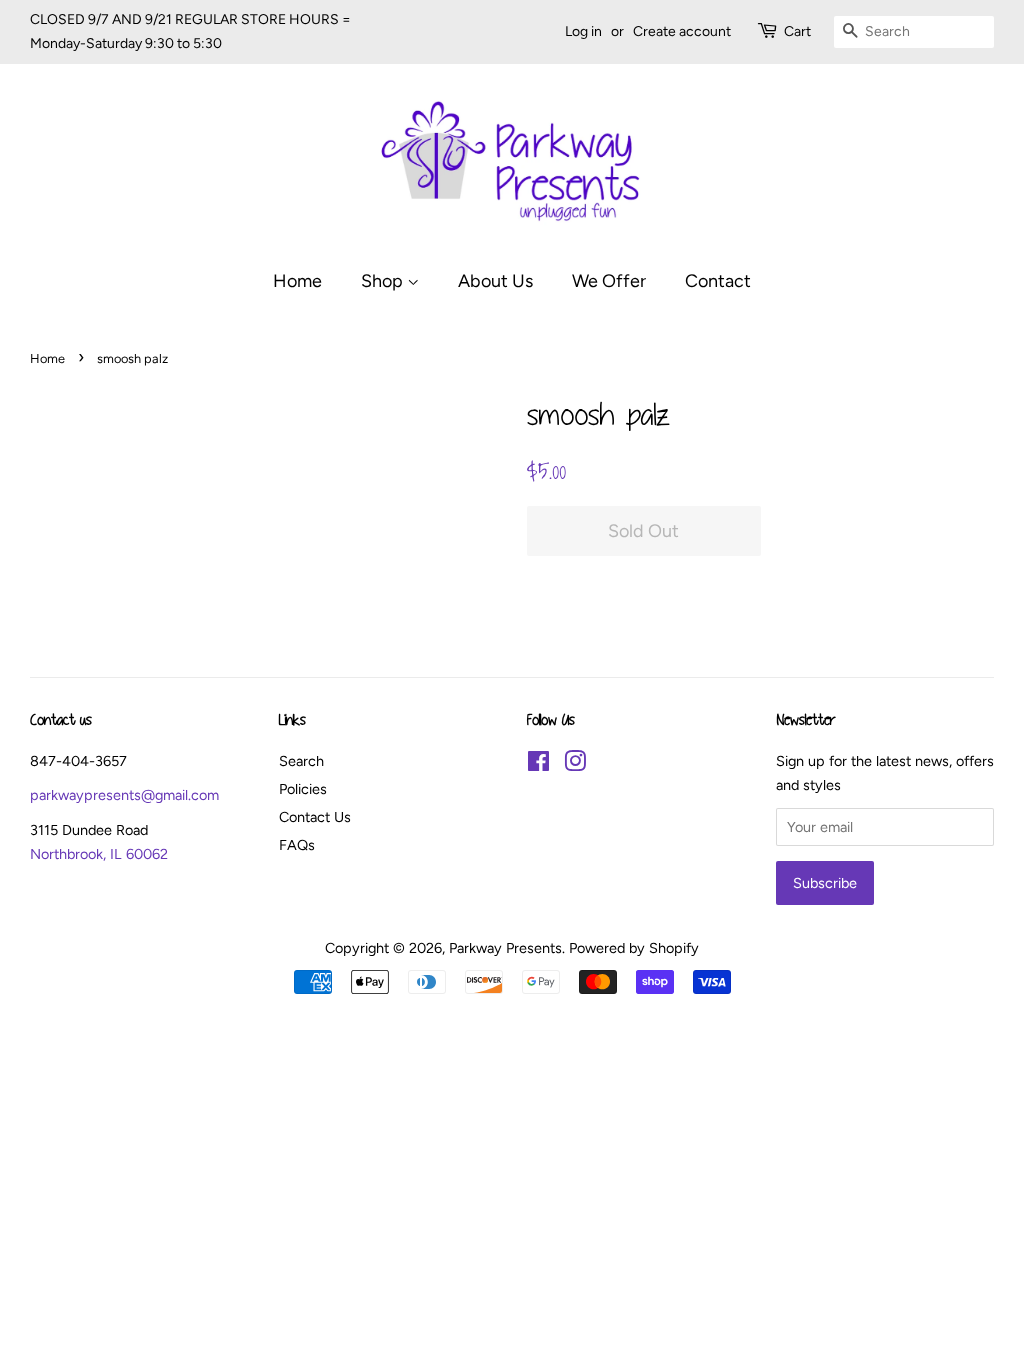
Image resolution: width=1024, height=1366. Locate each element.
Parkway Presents (505, 948)
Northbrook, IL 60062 (99, 854)
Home (297, 280)
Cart (797, 31)
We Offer (609, 280)
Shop (384, 280)
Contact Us (315, 817)
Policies (303, 789)
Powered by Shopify (634, 948)
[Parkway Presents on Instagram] (575, 765)
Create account (682, 31)
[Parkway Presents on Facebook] (538, 765)
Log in (583, 31)
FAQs (297, 845)
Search (301, 761)
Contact (718, 280)
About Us (495, 280)
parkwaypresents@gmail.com (124, 795)
